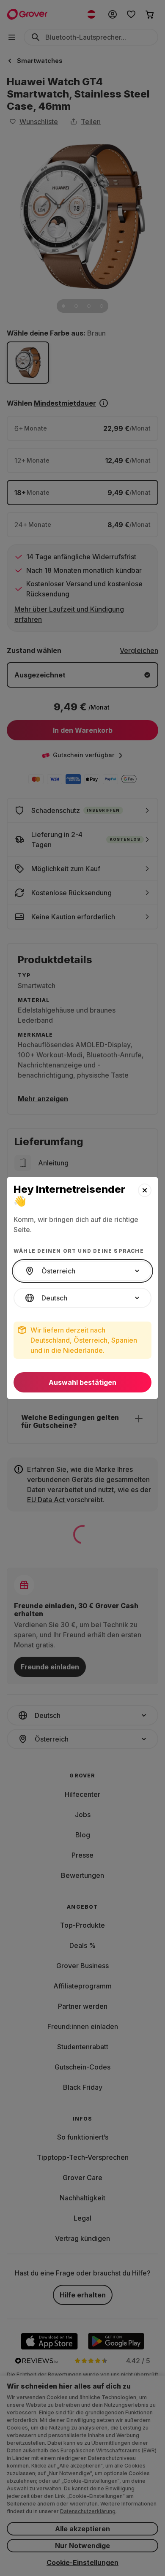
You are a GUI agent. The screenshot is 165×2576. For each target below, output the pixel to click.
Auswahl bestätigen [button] (82, 1382)
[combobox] (82, 1271)
